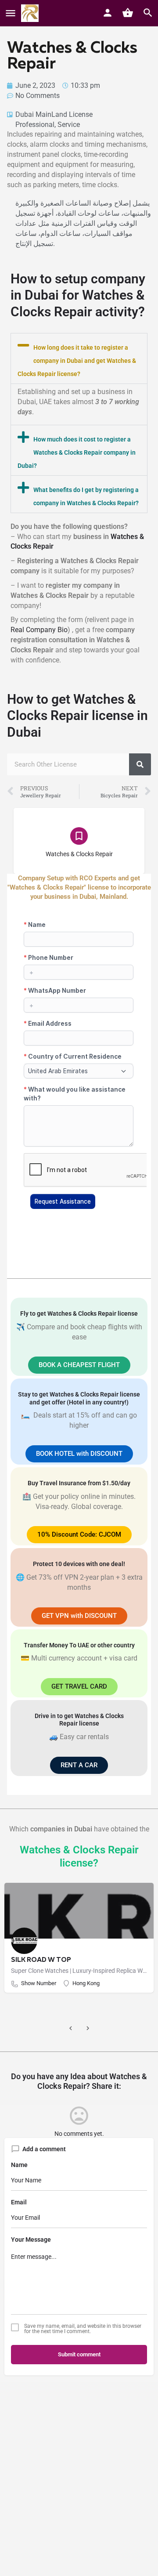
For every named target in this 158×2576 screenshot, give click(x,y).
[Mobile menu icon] (11, 13)
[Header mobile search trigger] (148, 13)
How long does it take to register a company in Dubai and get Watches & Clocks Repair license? (77, 361)
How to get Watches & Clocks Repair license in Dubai (77, 716)
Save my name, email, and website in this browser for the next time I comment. (83, 2329)
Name (19, 2165)
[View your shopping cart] (128, 13)
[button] (79, 358)
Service (69, 125)
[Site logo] (31, 13)
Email (19, 2202)
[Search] (140, 764)
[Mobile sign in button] (108, 13)
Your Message (31, 2240)
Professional (35, 125)
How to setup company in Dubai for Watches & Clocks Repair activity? (78, 295)
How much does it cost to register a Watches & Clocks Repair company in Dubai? (77, 452)
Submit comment (79, 2354)
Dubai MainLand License (54, 114)
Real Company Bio (39, 630)
